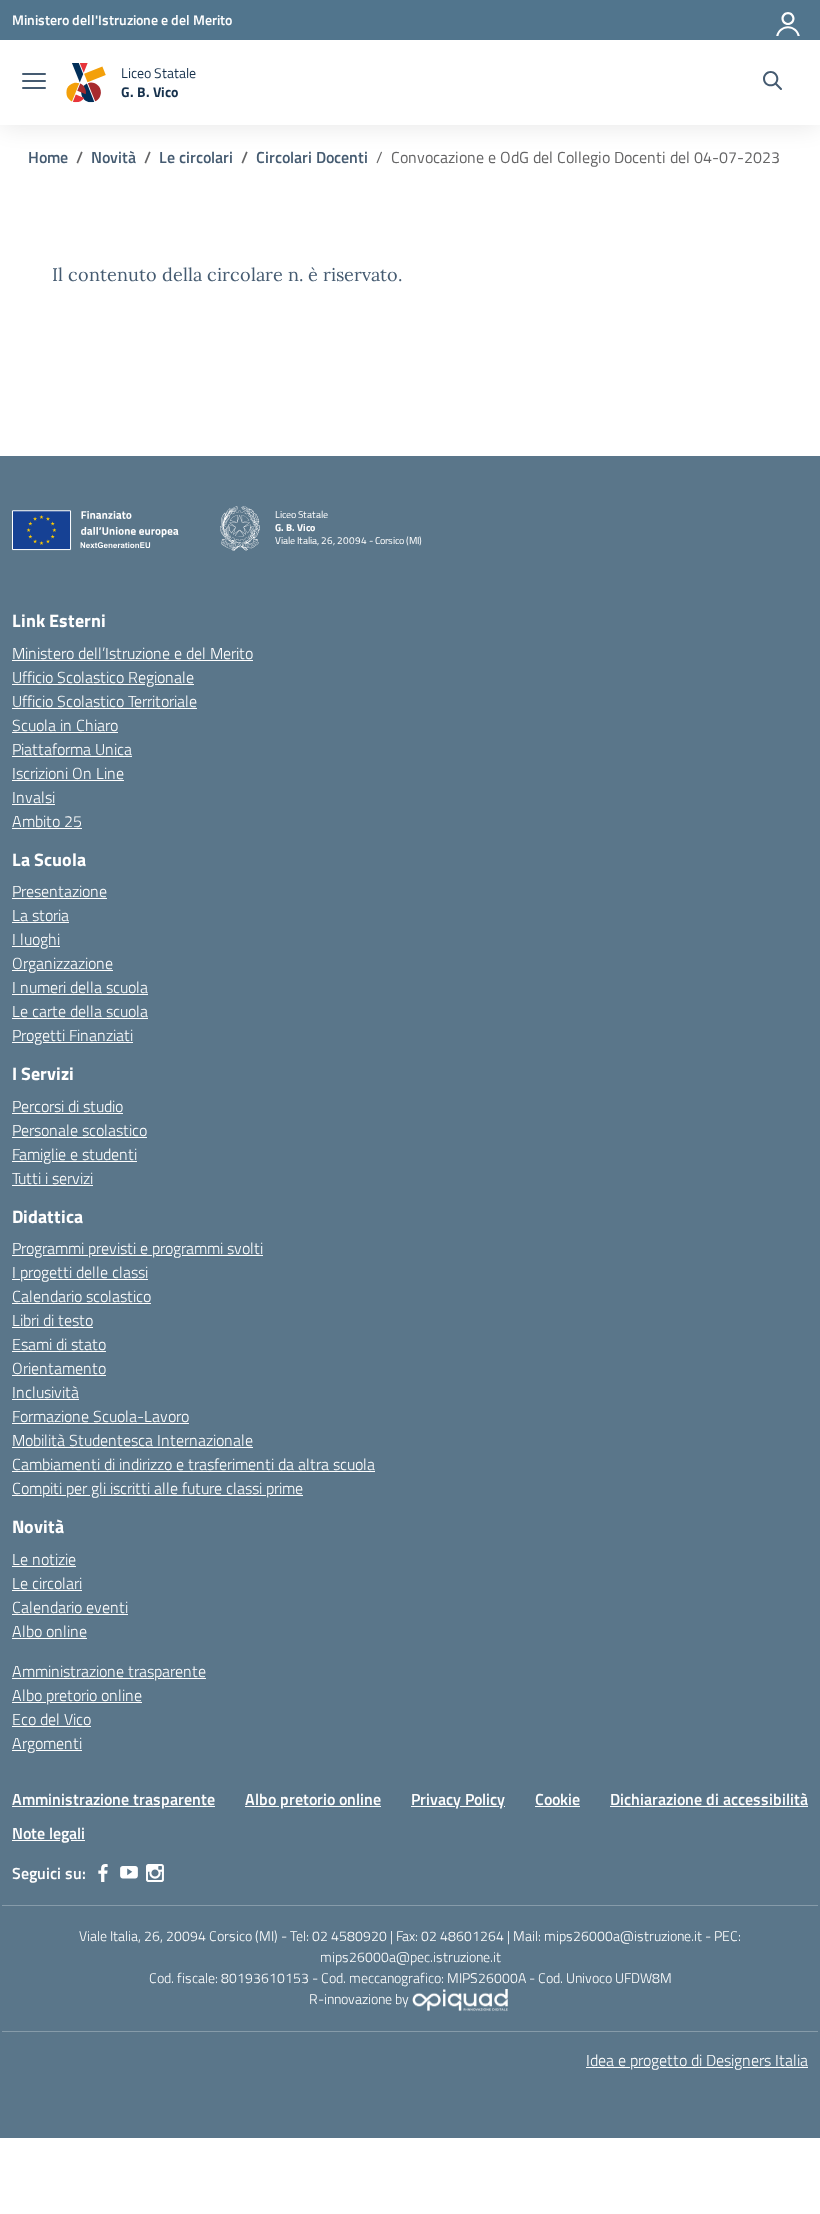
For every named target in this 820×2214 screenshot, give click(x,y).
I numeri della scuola (80, 987)
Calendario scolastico (81, 1296)
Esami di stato (59, 1344)
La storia (40, 915)
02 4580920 (349, 1935)
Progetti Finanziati (72, 1035)
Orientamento (59, 1368)
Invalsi (33, 797)
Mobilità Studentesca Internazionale (132, 1440)
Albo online (49, 1631)
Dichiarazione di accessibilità (709, 1799)
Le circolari (47, 1583)
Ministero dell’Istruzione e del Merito (132, 653)
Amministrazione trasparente (109, 1671)
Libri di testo (52, 1320)
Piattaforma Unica (72, 749)
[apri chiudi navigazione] (34, 83)
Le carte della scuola (80, 1011)
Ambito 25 (47, 821)
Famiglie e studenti (74, 1154)
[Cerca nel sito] (772, 83)
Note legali (48, 1833)
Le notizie (44, 1559)
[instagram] (155, 1873)
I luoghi (36, 939)
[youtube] (129, 1873)
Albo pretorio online (77, 1695)
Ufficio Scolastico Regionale (103, 677)
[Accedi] (789, 20)
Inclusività (45, 1392)
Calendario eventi (70, 1607)
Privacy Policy (458, 1799)
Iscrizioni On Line (68, 773)
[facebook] (103, 1873)
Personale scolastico (79, 1130)
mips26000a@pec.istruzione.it (410, 1956)
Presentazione (59, 891)
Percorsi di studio (67, 1106)
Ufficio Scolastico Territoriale (104, 701)
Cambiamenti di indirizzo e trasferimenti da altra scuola (193, 1464)
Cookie (557, 1799)
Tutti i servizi (52, 1178)
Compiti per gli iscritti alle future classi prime (157, 1488)
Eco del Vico (51, 1719)
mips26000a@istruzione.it (623, 1935)
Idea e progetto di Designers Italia (697, 2060)
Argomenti (47, 1743)
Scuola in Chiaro (65, 725)
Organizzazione (62, 963)
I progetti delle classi (80, 1272)
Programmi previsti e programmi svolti (137, 1248)
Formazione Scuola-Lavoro (100, 1416)
